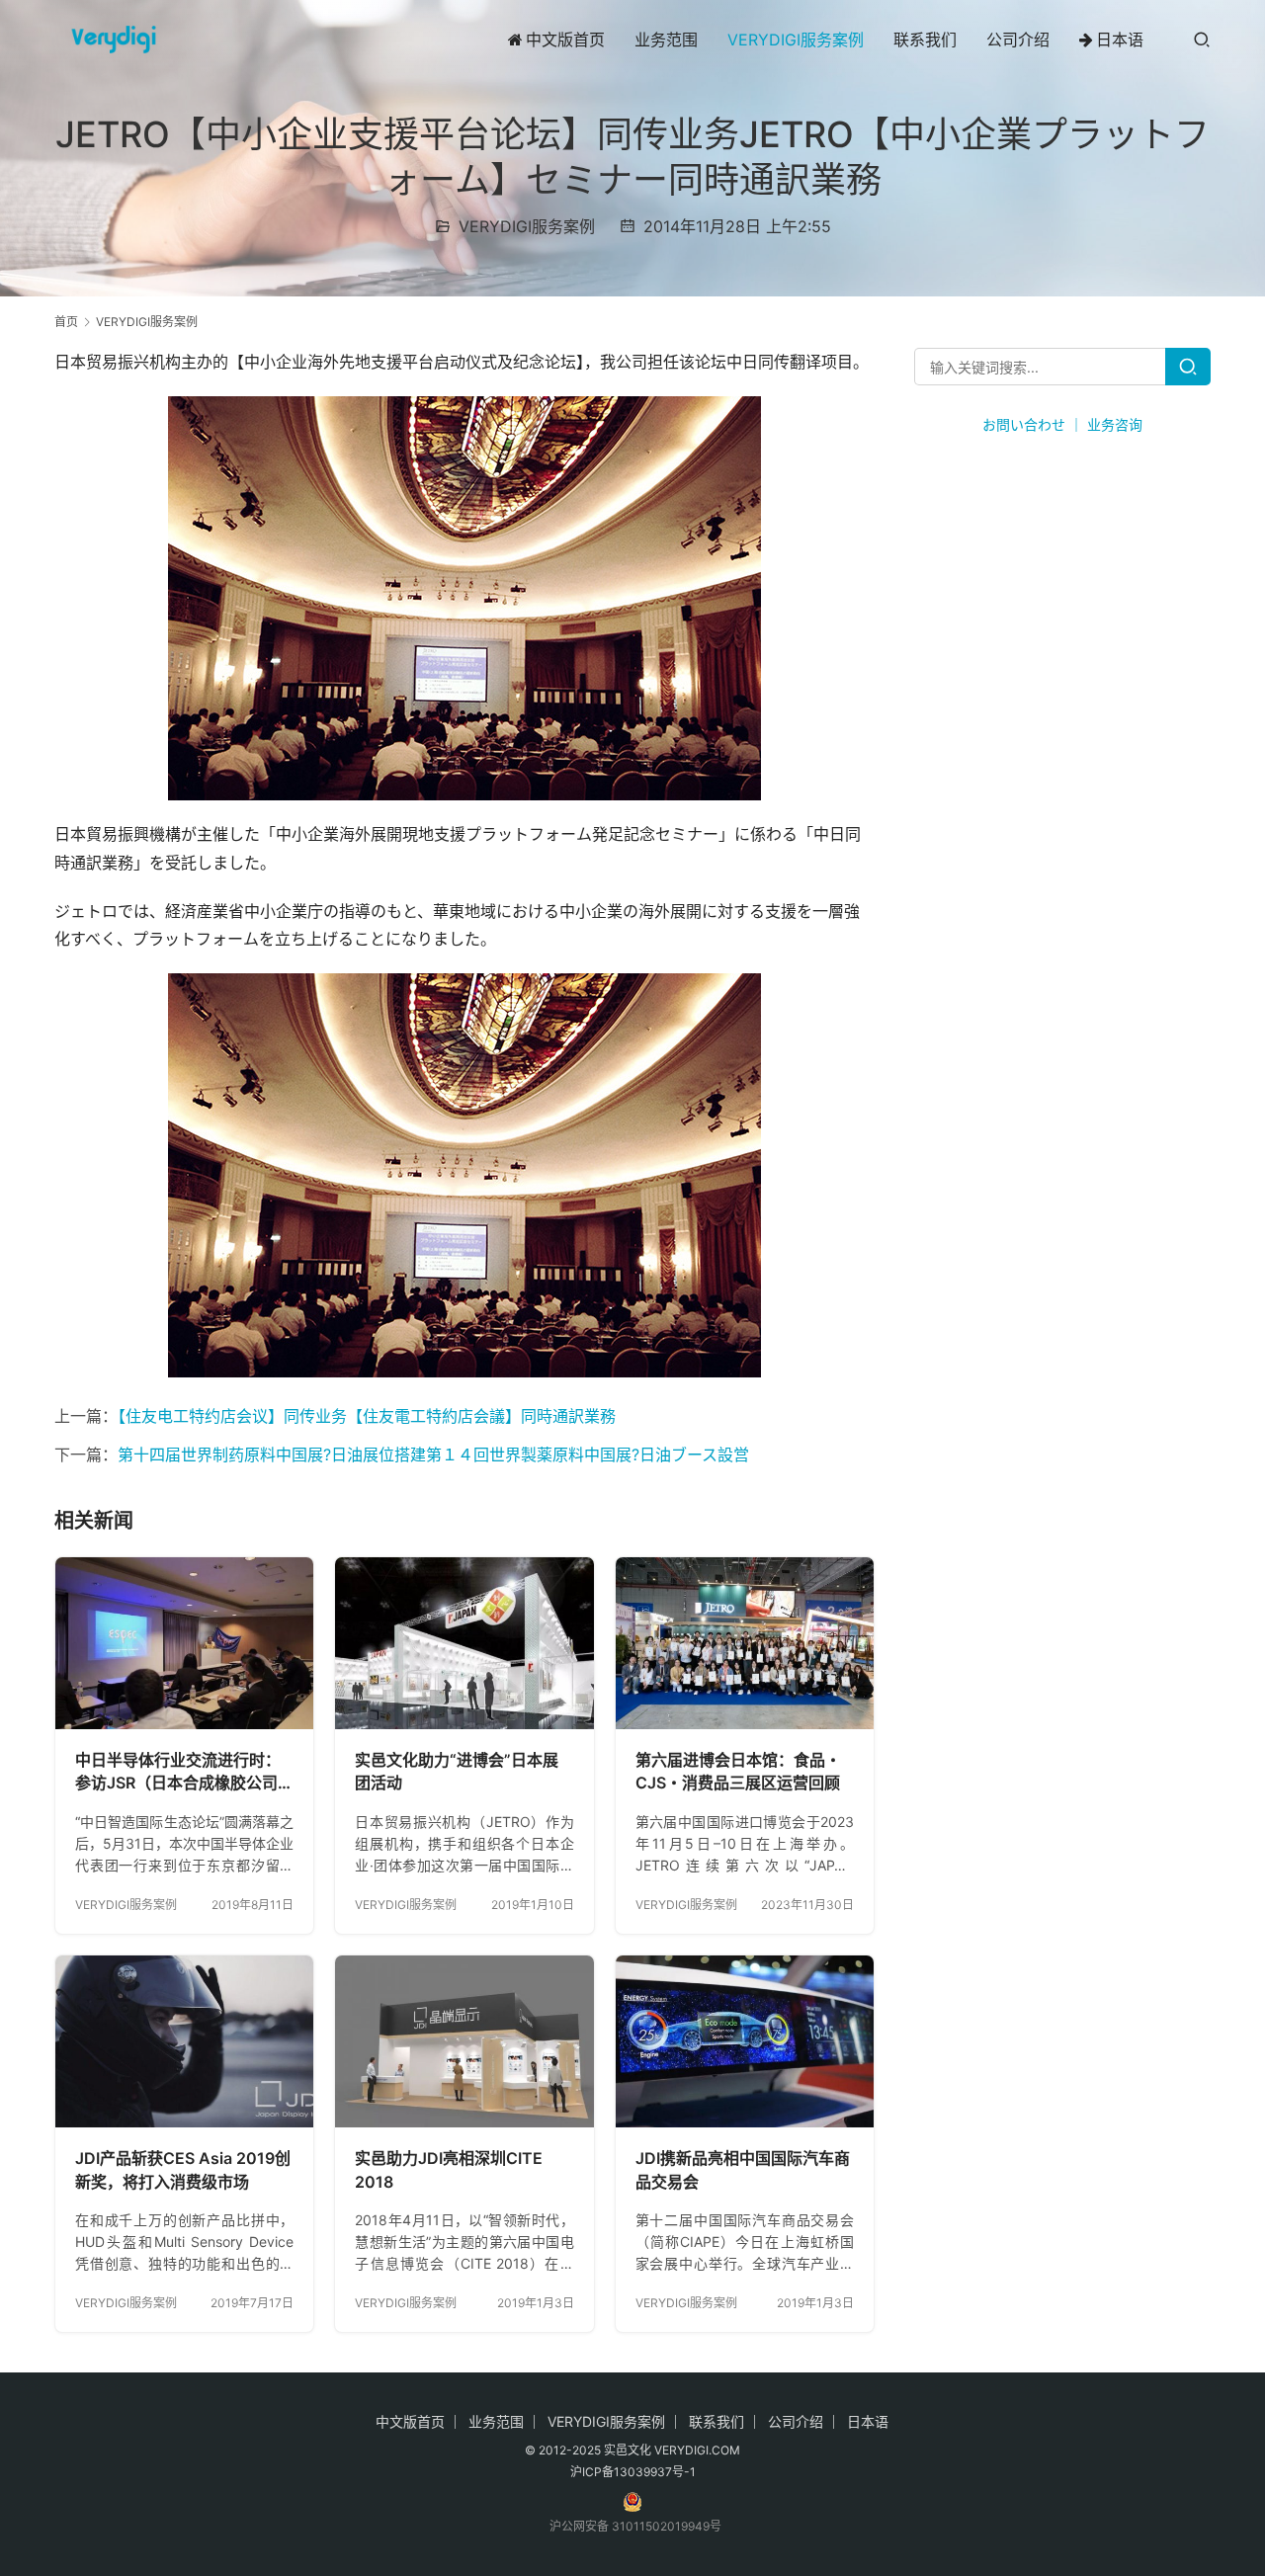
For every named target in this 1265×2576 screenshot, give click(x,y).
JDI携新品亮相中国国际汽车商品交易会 (743, 2170)
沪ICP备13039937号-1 (633, 2472)
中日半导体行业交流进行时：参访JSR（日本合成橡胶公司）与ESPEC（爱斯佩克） (184, 1773)
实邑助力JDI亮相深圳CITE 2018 (449, 2170)
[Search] (1188, 367)
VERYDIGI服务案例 (796, 40)
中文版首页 (565, 40)
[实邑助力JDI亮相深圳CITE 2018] (464, 2041)
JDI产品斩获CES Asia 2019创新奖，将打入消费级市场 (183, 2170)
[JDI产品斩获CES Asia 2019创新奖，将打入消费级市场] (184, 2041)
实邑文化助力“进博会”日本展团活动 (457, 1772)
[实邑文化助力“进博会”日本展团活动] (464, 1643)
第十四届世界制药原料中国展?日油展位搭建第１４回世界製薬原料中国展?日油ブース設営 (433, 1454)
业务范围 (666, 40)
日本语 (1120, 40)
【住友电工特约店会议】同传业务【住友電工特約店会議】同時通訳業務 (367, 1416)
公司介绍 (1018, 40)
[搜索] (1202, 39)
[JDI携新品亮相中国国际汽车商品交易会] (745, 2041)
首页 (66, 322)
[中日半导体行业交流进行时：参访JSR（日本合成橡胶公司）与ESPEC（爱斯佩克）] (184, 1643)
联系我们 (925, 40)
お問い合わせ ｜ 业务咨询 (1062, 424)
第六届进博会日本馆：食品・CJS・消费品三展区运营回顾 (738, 1772)
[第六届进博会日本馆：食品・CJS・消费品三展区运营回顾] (745, 1643)
